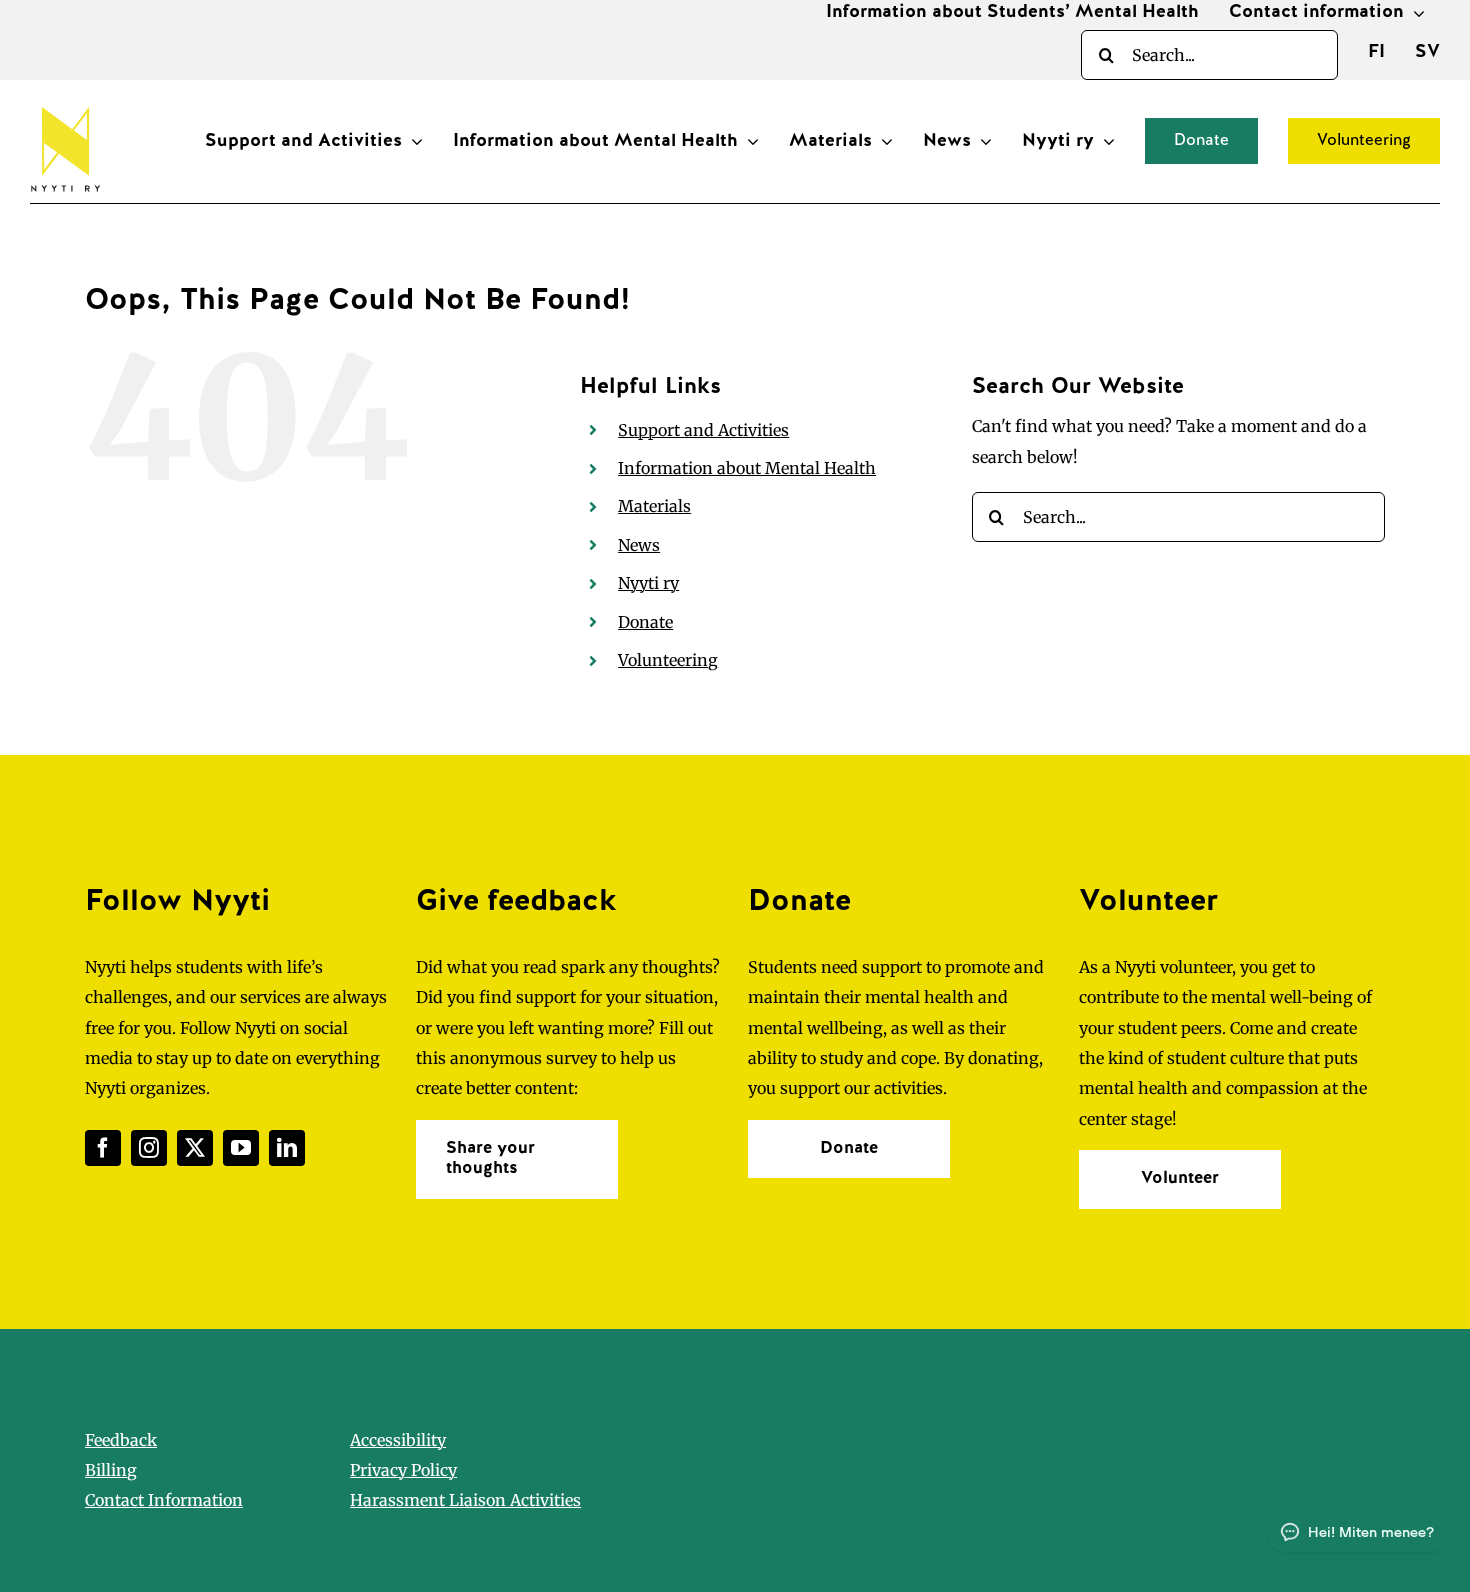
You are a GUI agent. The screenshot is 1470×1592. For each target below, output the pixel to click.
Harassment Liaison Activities (465, 1500)
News (639, 545)
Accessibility (398, 1440)
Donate (645, 622)
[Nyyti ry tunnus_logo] (65, 103)
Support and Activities (703, 430)
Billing (111, 1470)
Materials (654, 506)
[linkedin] (287, 1148)
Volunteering (668, 660)
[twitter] (195, 1148)
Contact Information (164, 1500)
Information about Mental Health (747, 468)
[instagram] (149, 1148)
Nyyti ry (648, 583)
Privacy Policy (403, 1470)
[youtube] (241, 1148)
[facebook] (103, 1148)
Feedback (121, 1440)
